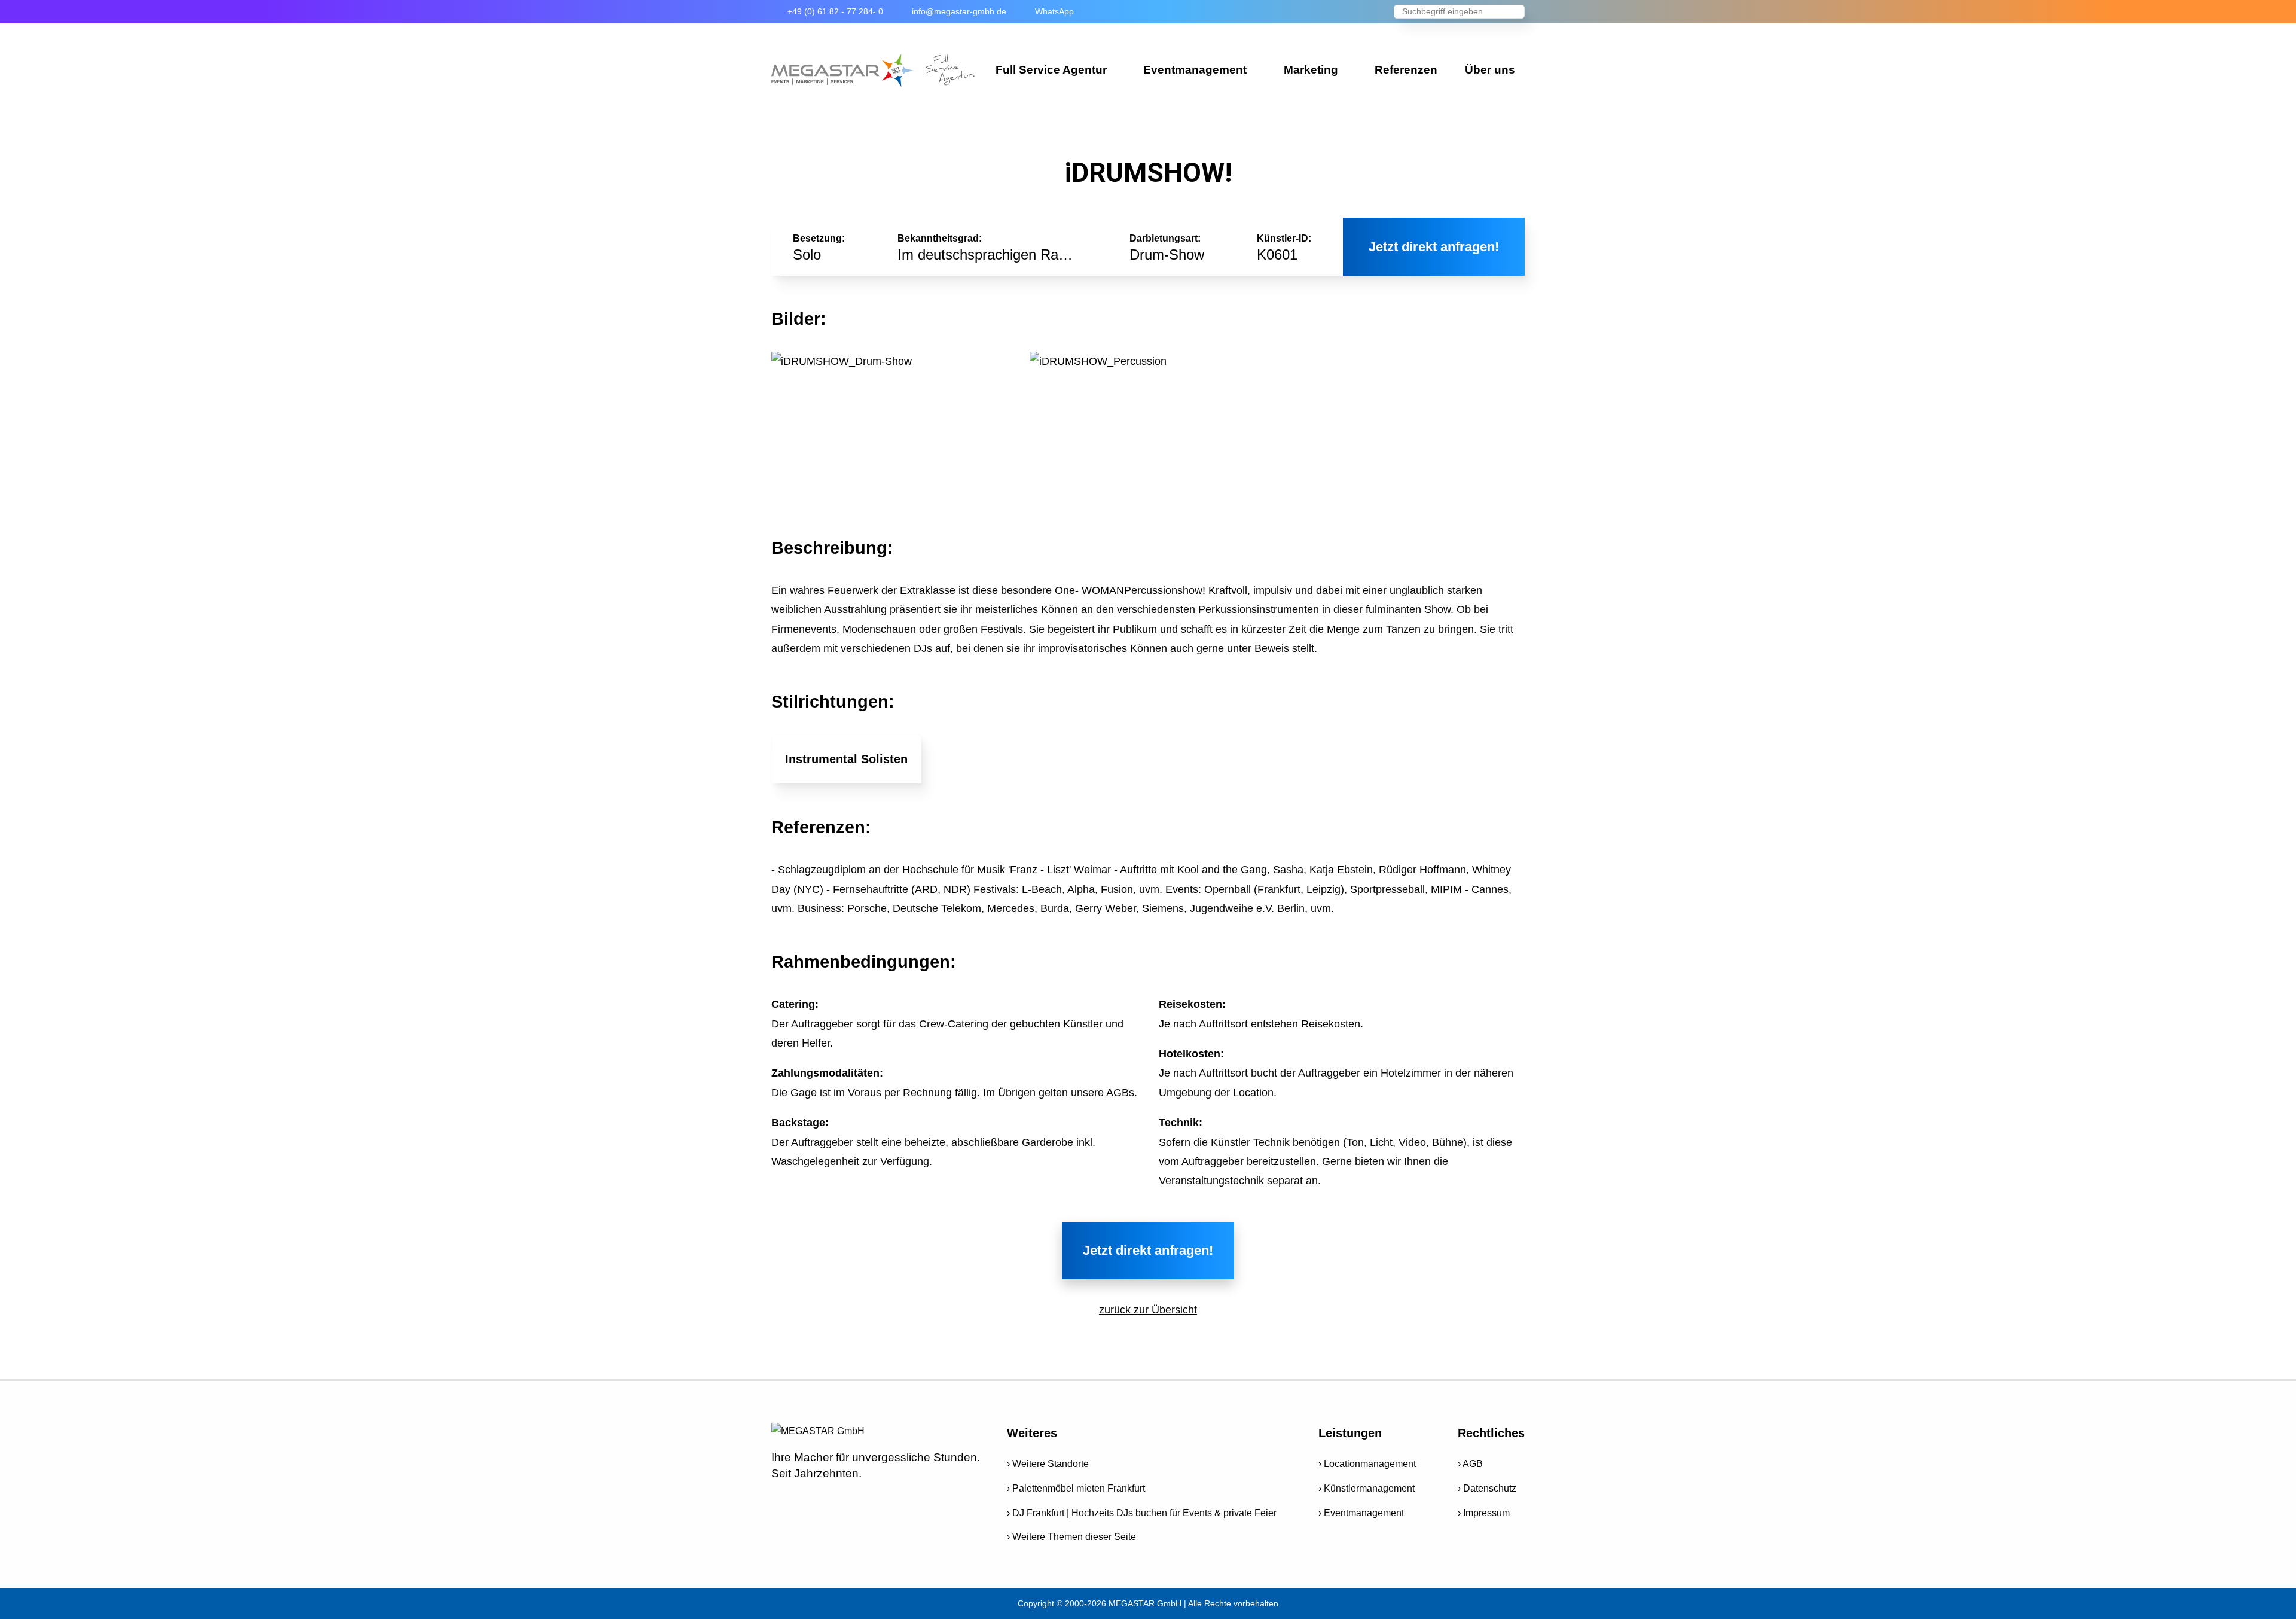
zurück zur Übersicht (1148, 1310)
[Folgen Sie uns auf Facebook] (778, 1499)
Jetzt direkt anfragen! (1434, 247)
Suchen (1516, 13)
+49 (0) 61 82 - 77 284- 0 (835, 11)
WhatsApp (1054, 11)
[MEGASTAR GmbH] (873, 71)
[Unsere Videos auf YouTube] (804, 1499)
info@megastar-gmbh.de (959, 11)
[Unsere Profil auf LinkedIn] (882, 1499)
